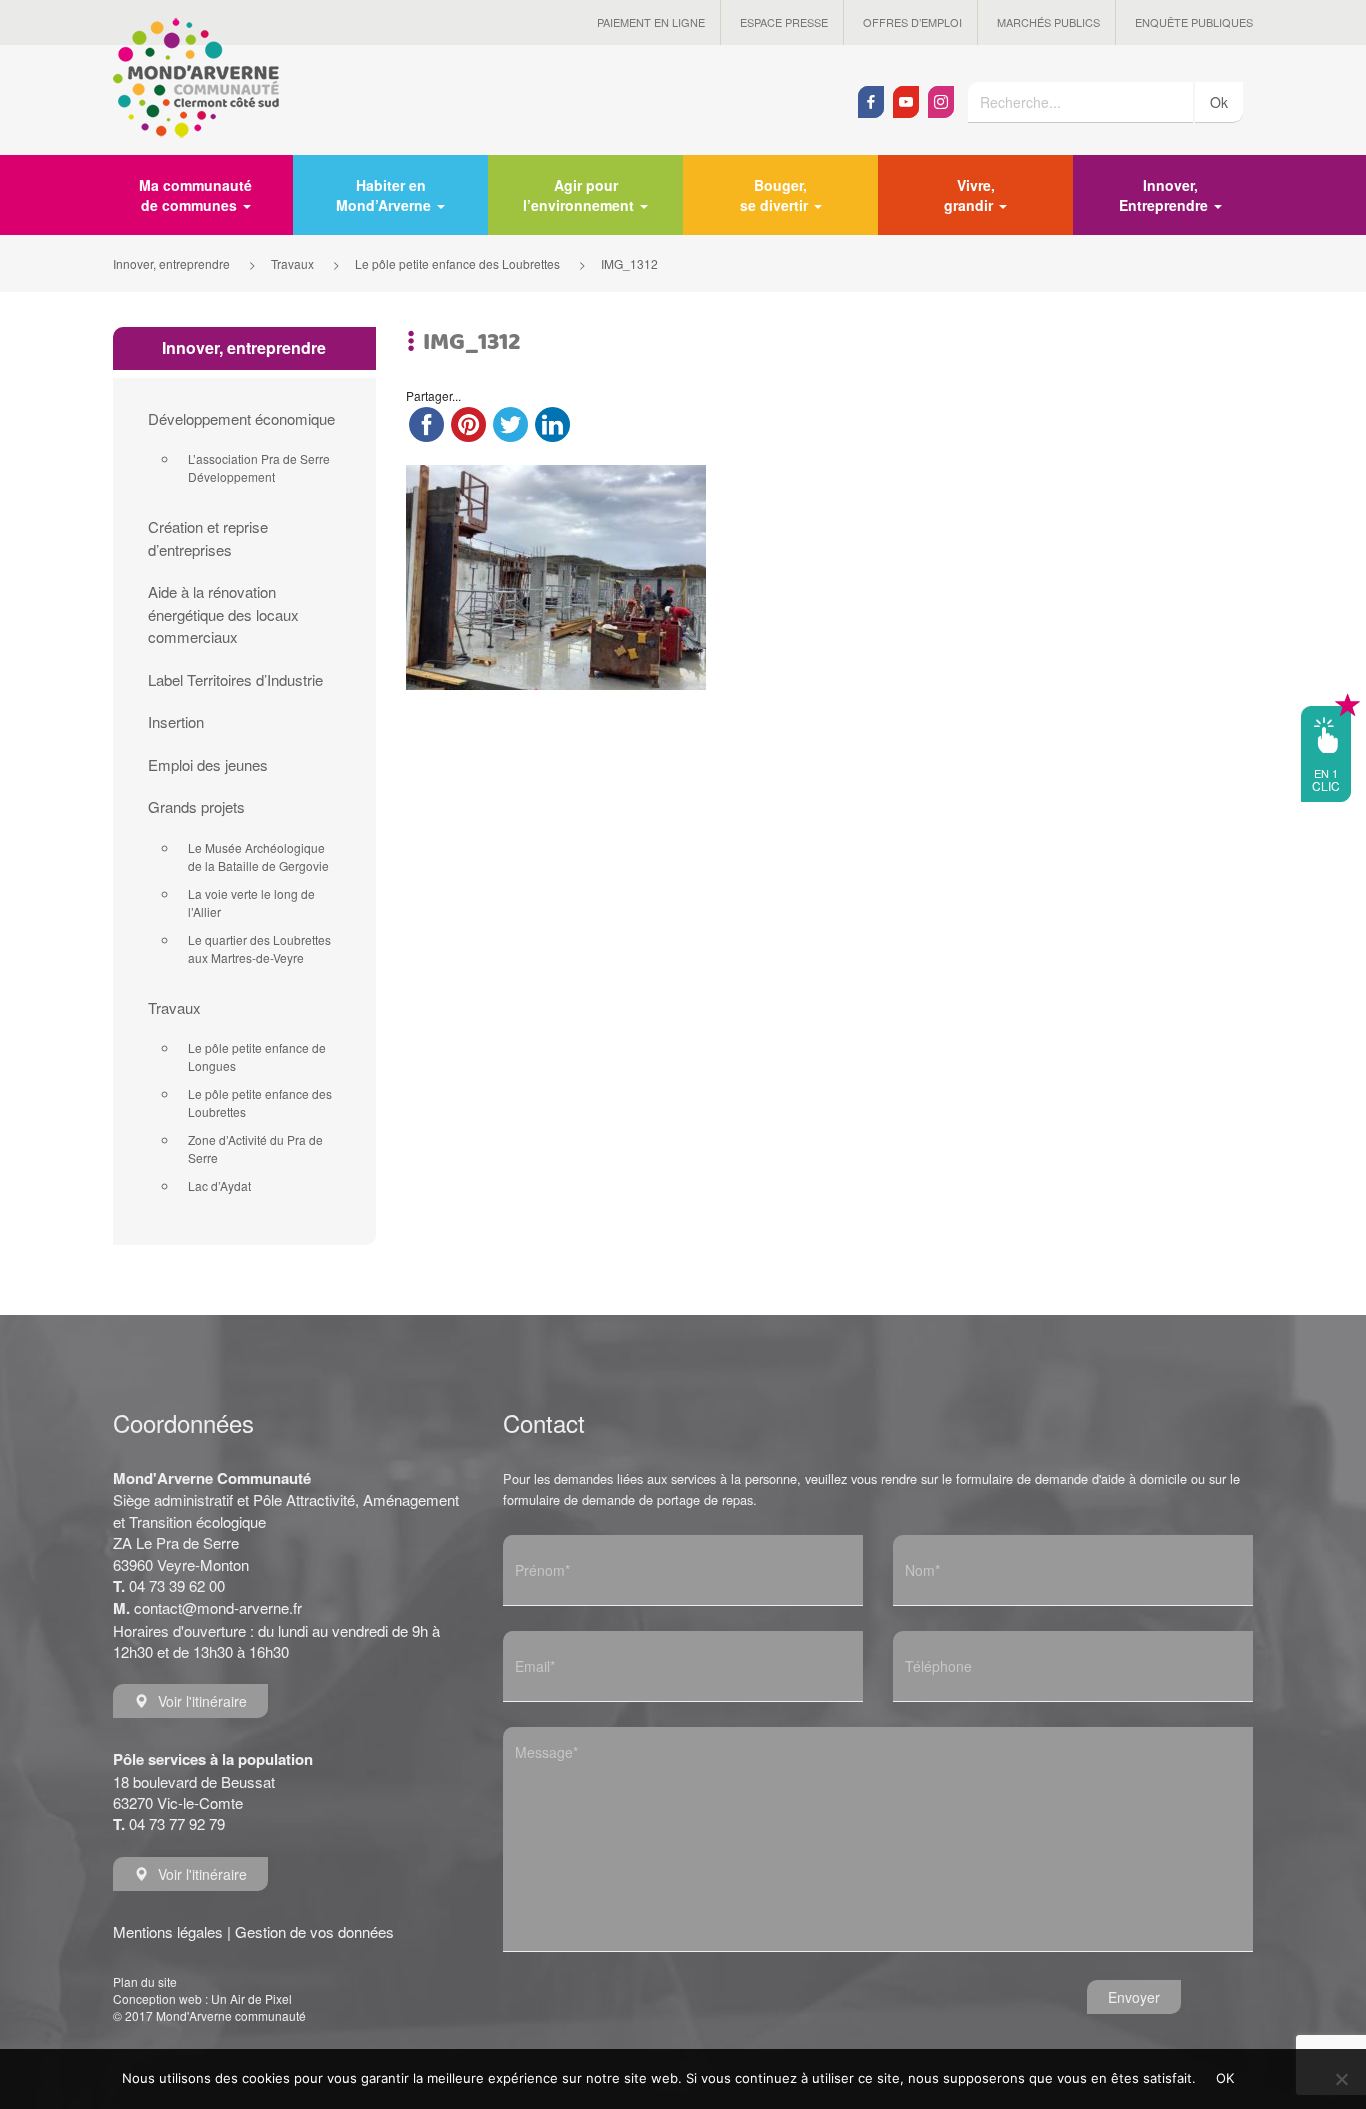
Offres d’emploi (912, 22)
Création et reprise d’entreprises (208, 538)
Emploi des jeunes (208, 764)
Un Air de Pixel (251, 1998)
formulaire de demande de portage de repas (628, 1499)
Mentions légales (168, 1931)
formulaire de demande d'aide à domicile (1071, 1478)
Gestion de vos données (314, 1931)
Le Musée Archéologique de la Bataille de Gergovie (258, 856)
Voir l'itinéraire (202, 1701)
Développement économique (241, 418)
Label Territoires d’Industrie (235, 679)
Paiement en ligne (651, 22)
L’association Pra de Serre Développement (259, 467)
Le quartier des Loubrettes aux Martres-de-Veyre (259, 948)
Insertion (176, 721)
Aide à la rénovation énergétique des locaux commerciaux (223, 614)
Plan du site (145, 1981)
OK (1225, 2078)
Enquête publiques (1194, 22)
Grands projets (196, 806)
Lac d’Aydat (219, 1185)
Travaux (174, 1007)
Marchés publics (1048, 22)
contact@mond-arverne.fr (218, 1607)
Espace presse (784, 22)
